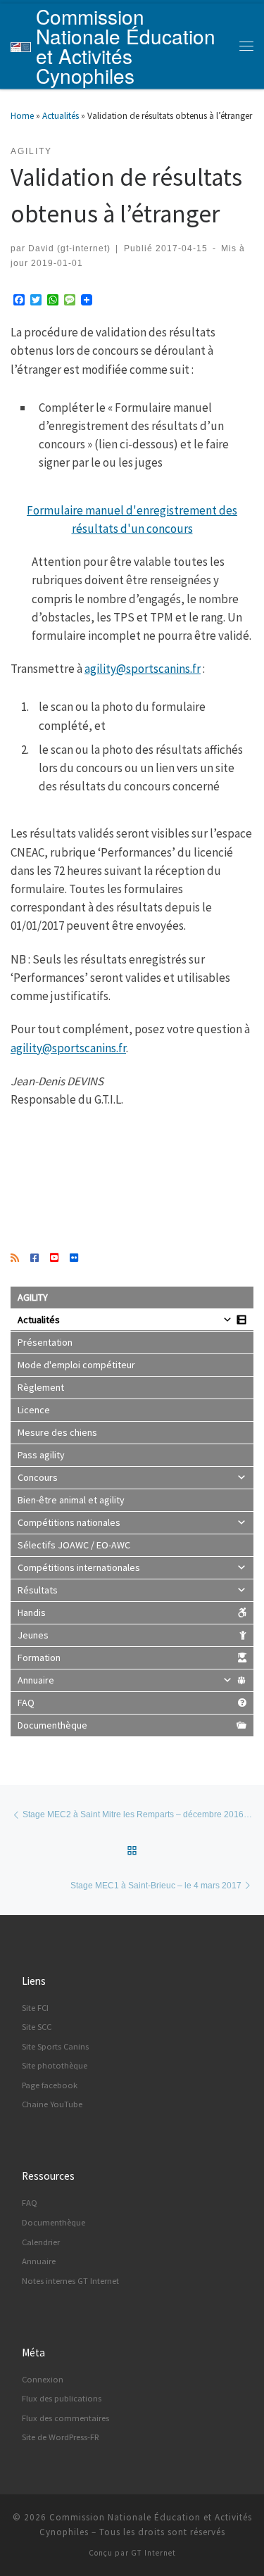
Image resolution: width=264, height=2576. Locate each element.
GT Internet (153, 2553)
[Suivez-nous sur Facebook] (34, 1258)
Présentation (45, 1342)
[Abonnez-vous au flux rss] (15, 1258)
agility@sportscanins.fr (143, 669)
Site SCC (37, 2027)
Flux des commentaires (65, 2418)
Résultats (38, 1590)
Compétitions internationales (79, 1567)
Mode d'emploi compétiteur (76, 1365)
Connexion (43, 2379)
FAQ (26, 1703)
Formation (39, 1658)
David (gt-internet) (69, 248)
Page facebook (50, 2085)
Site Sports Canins (55, 2046)
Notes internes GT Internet (70, 2281)
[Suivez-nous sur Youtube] (54, 1258)
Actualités (61, 116)
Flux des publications (62, 2398)
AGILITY (33, 1297)
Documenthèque (52, 1725)
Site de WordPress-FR (61, 2437)
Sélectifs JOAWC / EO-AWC (74, 1545)
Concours (38, 1477)
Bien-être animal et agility (71, 1500)
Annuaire (36, 1680)
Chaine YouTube (52, 2104)
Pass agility (41, 1455)
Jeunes (33, 1635)
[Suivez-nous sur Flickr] (74, 1258)
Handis (32, 1612)
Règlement (41, 1387)
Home (22, 116)
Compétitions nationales (69, 1522)
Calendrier (41, 2242)
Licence (34, 1410)
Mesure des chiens (57, 1432)
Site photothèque (55, 2065)
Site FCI (35, 2008)
